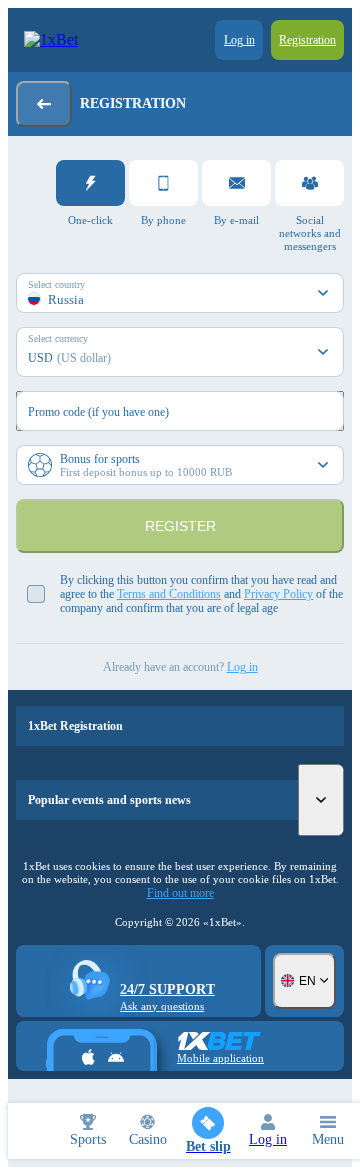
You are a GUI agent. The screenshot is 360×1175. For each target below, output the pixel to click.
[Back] (44, 104)
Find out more (180, 893)
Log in (242, 667)
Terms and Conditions (169, 594)
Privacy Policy (278, 594)
